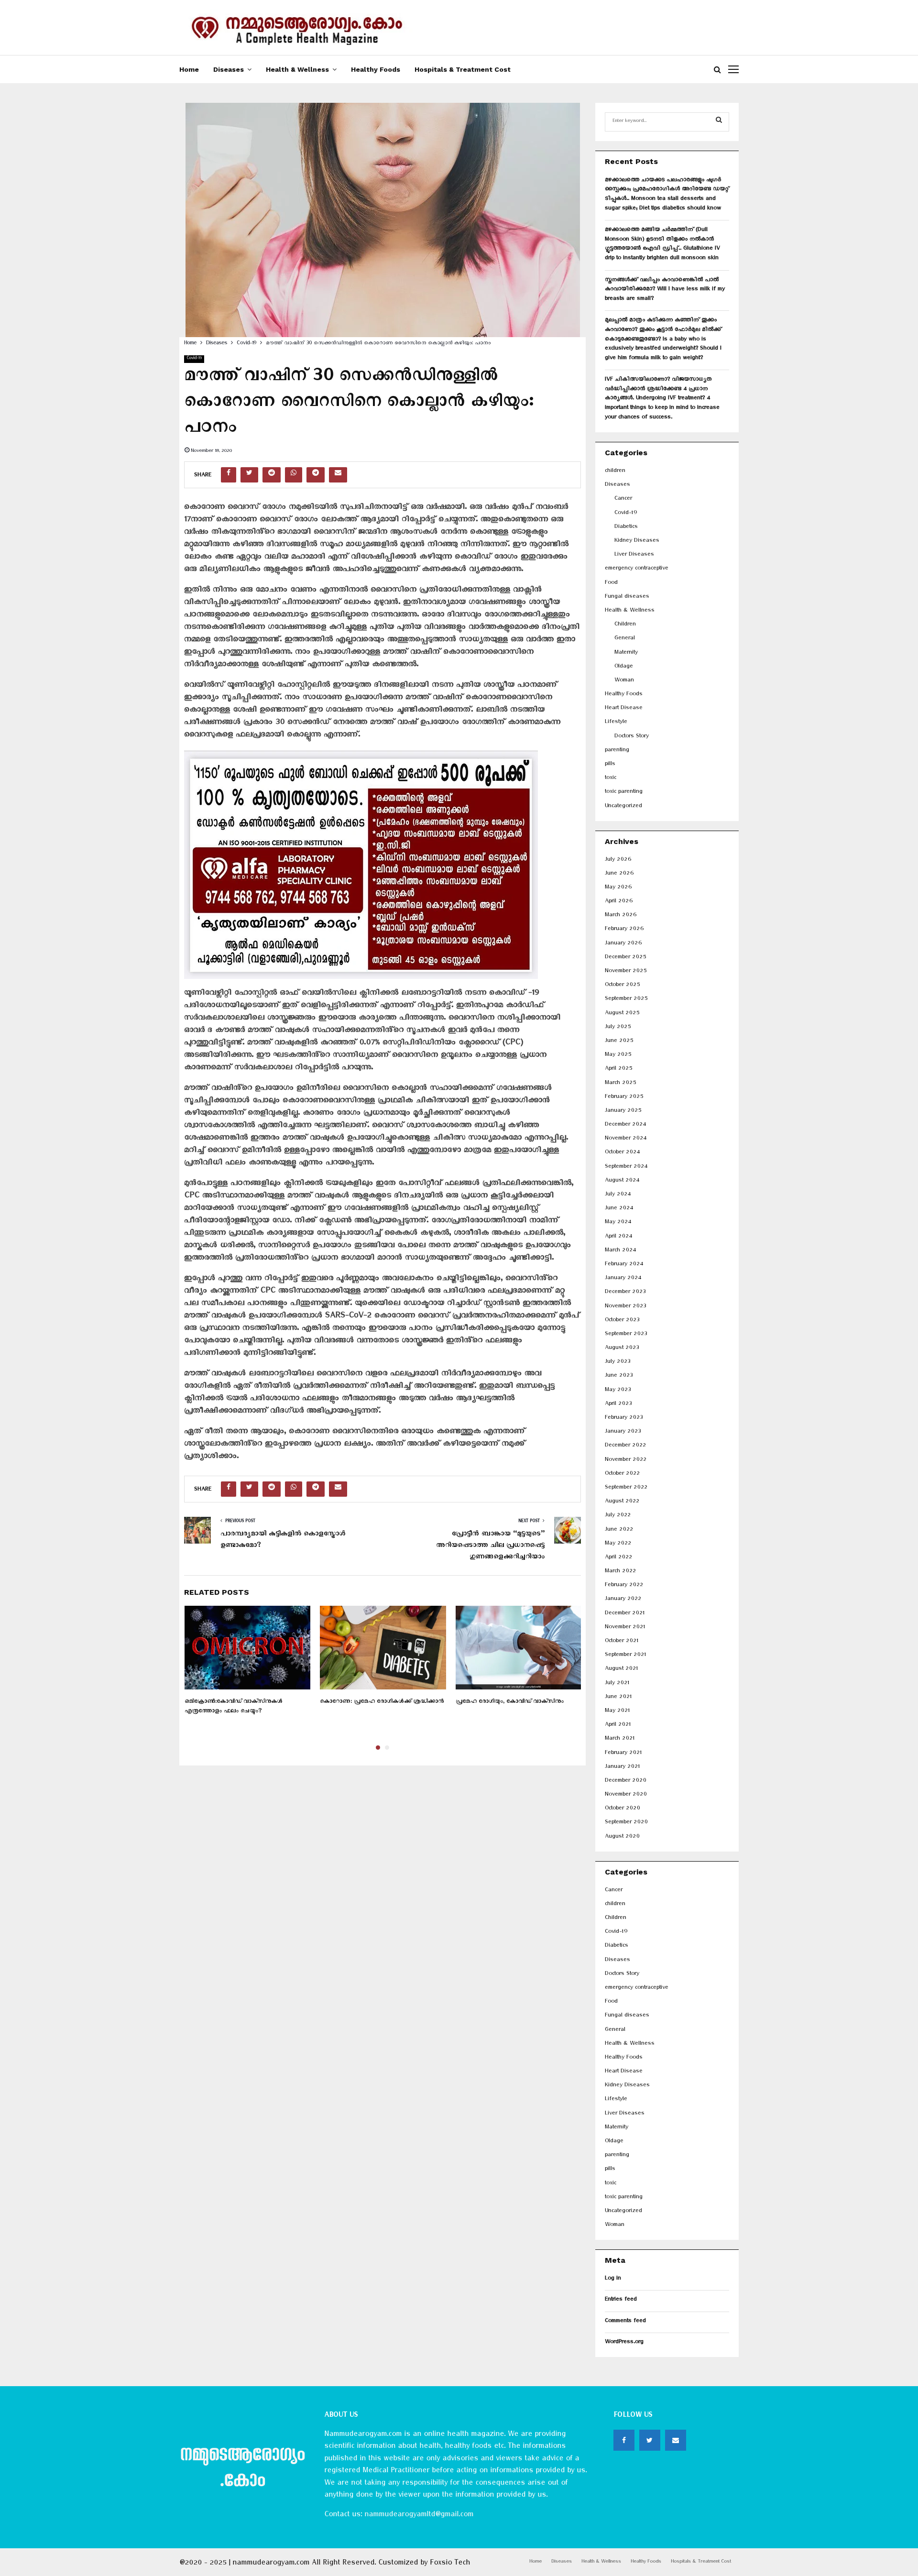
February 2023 (624, 1419)
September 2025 (626, 1000)
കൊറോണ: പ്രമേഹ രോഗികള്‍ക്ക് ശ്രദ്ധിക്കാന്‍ (382, 1703)
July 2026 (618, 860)
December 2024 (625, 1125)
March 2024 (620, 1251)
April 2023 (618, 1405)
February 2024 (624, 1265)
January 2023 (623, 1432)
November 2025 (626, 972)
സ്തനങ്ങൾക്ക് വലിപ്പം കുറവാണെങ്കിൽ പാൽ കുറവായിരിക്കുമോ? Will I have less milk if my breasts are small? (665, 290)
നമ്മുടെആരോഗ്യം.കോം (242, 2470)
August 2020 (622, 1837)
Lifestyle (616, 723)
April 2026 (619, 902)
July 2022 (618, 1516)
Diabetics (626, 528)
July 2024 (618, 1195)
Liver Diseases (634, 555)
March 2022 (620, 1572)
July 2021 (617, 1684)
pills (610, 765)
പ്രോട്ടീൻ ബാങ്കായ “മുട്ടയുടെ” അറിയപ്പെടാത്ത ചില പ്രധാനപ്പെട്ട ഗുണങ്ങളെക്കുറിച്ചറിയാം (490, 1546)
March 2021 (620, 1739)
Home (189, 69)
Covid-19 (194, 359)
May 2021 (617, 1712)
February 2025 (624, 1098)
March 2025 (620, 1084)
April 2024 (618, 1237)
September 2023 (626, 1335)
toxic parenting (624, 793)
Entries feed (621, 2300)
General (625, 639)
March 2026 (621, 916)
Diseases (229, 69)
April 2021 (618, 1726)
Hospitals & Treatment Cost (463, 69)
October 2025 (622, 986)
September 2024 (626, 1167)
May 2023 (618, 1391)
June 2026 (619, 874)
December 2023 (625, 1293)
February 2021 (623, 1754)
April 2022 (618, 1558)
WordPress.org (624, 2343)
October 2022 (622, 1474)
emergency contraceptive (637, 569)
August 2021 (621, 1670)
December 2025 (625, 958)
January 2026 (623, 944)
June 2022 (619, 1530)
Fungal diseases (627, 597)
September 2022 (626, 1488)
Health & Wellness (297, 69)
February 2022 (624, 1586)
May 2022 (618, 1544)
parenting (617, 751)
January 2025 (623, 1112)
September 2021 (625, 1656)
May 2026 (618, 888)
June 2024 (619, 1209)
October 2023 (622, 1321)
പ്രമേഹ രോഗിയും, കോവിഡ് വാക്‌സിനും (510, 1703)
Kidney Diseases (637, 542)
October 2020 (623, 1809)
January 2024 (623, 1279)
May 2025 (618, 1056)
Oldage (624, 667)
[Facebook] (624, 2440)
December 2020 (626, 1781)
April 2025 (618, 1069)
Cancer (623, 499)
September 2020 (626, 1823)
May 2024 (618, 1223)
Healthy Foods (376, 69)
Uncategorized (623, 807)
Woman (624, 681)
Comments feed (625, 2322)
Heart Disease (624, 709)
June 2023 (619, 1376)
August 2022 (622, 1502)
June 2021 (618, 1698)
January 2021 (622, 1768)
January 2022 (623, 1600)
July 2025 (618, 1028)
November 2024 (626, 1139)
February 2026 (624, 930)
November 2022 (626, 1461)
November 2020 (626, 1795)
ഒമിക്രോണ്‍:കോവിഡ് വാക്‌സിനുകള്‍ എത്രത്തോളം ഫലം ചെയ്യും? (234, 1707)
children (615, 472)
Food (611, 584)
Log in (613, 2279)
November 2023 (625, 1307)
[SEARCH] (719, 122)
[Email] (676, 2440)
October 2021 (622, 1642)
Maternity (626, 653)
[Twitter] (650, 2440)
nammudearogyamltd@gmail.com (419, 2516)
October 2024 (622, 1153)
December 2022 (625, 1446)
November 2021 (625, 1628)
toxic (611, 779)
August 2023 (622, 1349)
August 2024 (622, 1181)
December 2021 (625, 1614)
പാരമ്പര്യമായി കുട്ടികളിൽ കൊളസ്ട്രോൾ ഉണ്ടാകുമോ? (283, 1541)
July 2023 (617, 1363)
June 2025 (619, 1042)
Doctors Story (632, 737)
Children (625, 625)
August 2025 (622, 1014)
